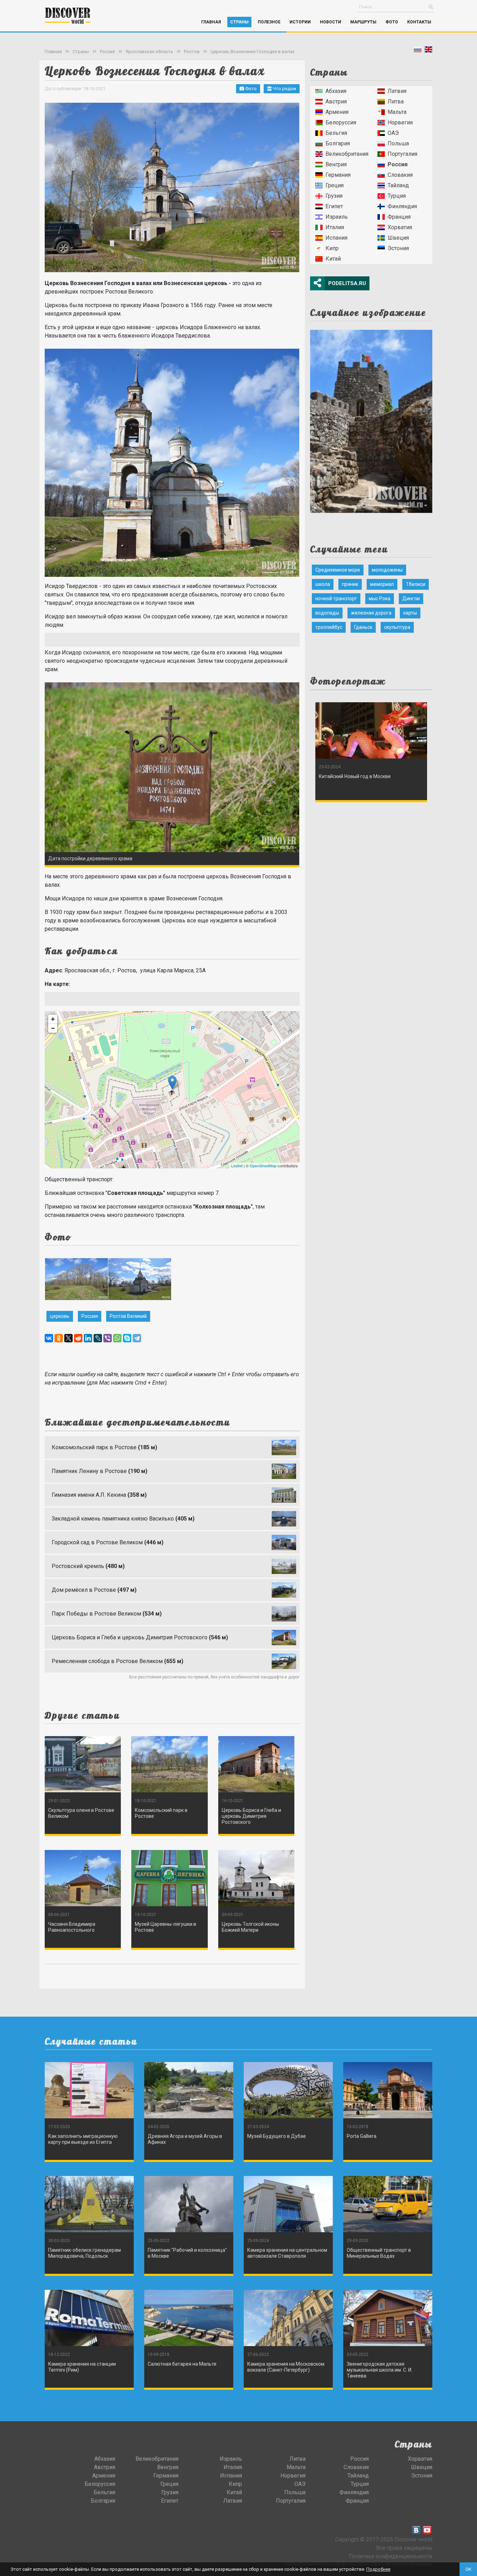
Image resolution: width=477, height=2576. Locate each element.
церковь (60, 1316)
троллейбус (329, 627)
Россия (107, 52)
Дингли (411, 598)
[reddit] (78, 1338)
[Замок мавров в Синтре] (371, 419)
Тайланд (398, 185)
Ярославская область (149, 52)
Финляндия (402, 206)
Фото (392, 22)
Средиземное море (338, 570)
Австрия (336, 101)
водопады (327, 613)
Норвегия (400, 122)
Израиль (337, 217)
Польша (398, 143)
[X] (68, 1338)
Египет (334, 206)
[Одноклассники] (59, 1338)
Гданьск (363, 627)
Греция (335, 185)
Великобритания (347, 154)
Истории (300, 22)
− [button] (53, 1028)
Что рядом (284, 89)
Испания (336, 238)
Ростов (192, 52)
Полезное (269, 22)
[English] (428, 51)
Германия (338, 175)
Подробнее (378, 2569)
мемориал (382, 584)
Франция (399, 217)
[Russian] (418, 51)
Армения (337, 112)
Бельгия (336, 133)
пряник (350, 584)
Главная (211, 22)
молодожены (387, 570)
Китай (333, 259)
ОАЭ (393, 133)
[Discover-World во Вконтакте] (416, 2530)
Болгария (338, 143)
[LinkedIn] (88, 1338)
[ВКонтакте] (49, 1338)
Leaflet (237, 1166)
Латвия (397, 91)
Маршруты (363, 22)
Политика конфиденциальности (391, 2556)
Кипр (332, 248)
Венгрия (336, 164)
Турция (397, 196)
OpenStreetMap (263, 1166)
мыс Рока (380, 598)
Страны (239, 22)
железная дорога (371, 613)
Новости (331, 22)
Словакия (400, 175)
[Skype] (127, 1338)
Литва (396, 101)
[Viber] (108, 1338)
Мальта (397, 112)
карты (410, 613)
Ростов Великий (128, 1316)
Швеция (398, 238)
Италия (335, 227)
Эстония (398, 248)
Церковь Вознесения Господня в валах (252, 52)
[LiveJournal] (98, 1338)
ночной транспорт (336, 598)
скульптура (397, 627)
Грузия (334, 196)
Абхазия (336, 91)
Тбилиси (416, 584)
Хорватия (400, 227)
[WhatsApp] (117, 1338)
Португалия (402, 154)
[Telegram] (137, 1338)
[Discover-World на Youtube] (427, 2530)
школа (323, 584)
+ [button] (53, 1019)
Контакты (419, 22)
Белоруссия (341, 122)
